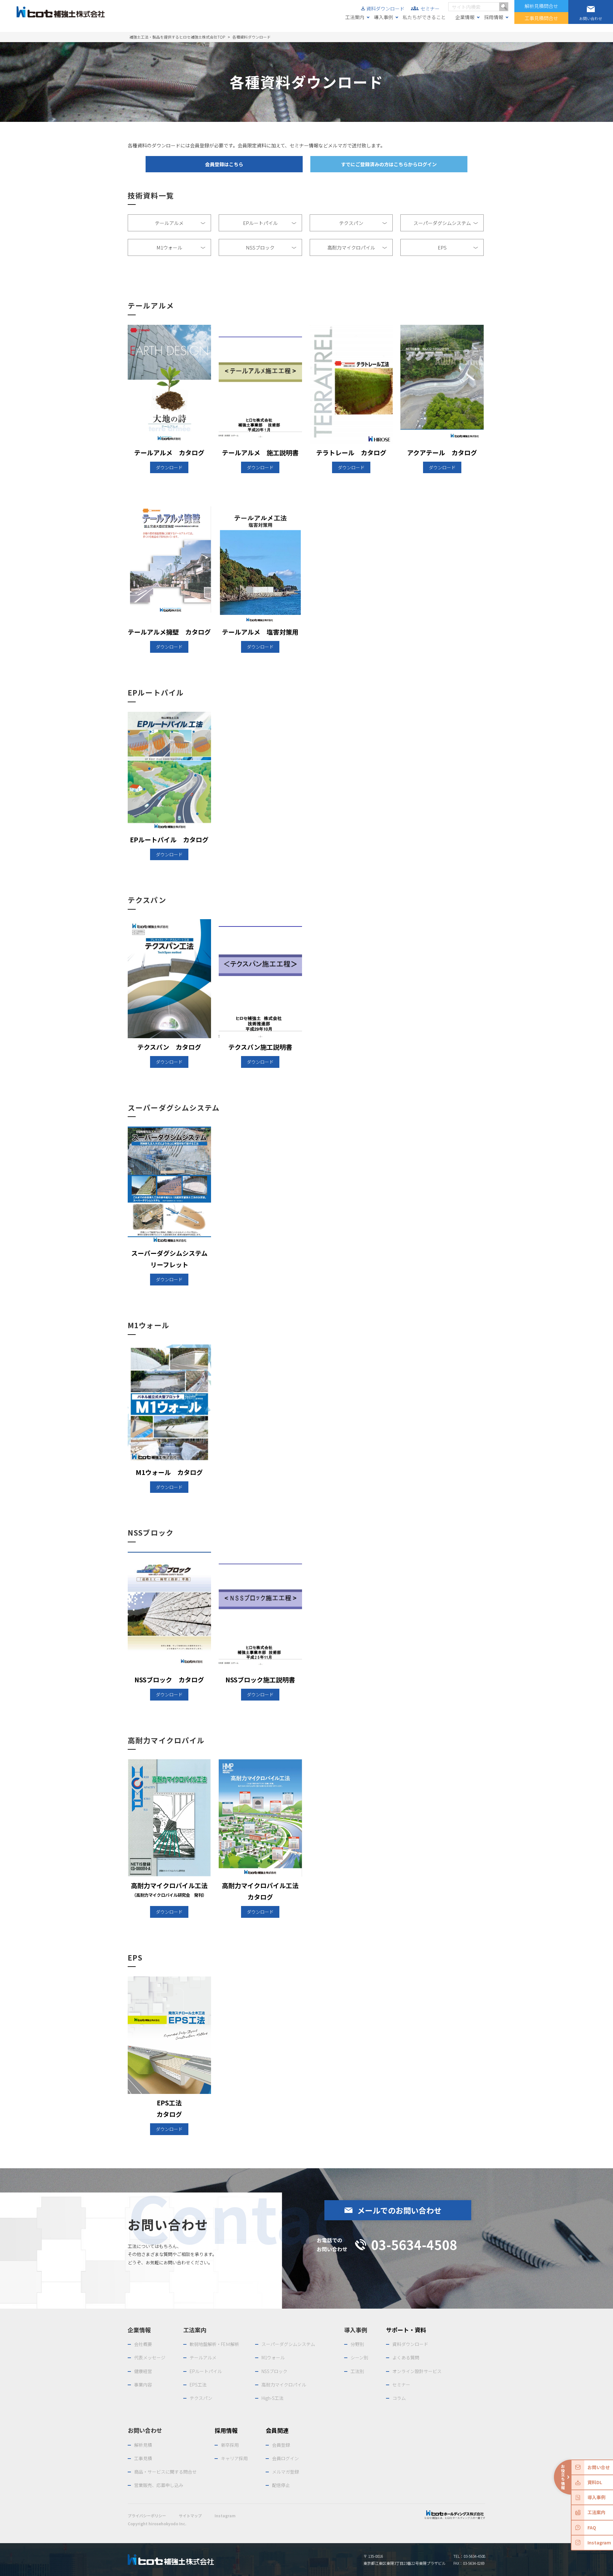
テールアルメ (181, 223)
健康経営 (143, 2371)
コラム (399, 2398)
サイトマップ (190, 2516)
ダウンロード (169, 467)
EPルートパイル (270, 223)
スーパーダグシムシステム (446, 223)
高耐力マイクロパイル (358, 248)
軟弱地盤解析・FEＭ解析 (214, 2344)
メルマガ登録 (285, 2472)
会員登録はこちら (224, 164)
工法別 (357, 2371)
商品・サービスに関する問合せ (165, 2472)
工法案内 (355, 17)
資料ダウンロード (385, 8)
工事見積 (143, 2458)
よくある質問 (406, 2357)
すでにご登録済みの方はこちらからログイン (389, 164)
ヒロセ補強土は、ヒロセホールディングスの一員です (455, 2518)
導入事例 (383, 17)
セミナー (430, 8)
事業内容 (143, 2385)
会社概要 (143, 2344)
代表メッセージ (150, 2357)
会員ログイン (285, 2458)
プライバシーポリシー (147, 2516)
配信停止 (281, 2485)
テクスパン (364, 223)
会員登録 (281, 2445)
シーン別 (359, 2357)
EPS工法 (198, 2385)
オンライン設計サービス (417, 2371)
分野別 (357, 2344)
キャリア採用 (234, 2458)
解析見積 (143, 2445)
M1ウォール (182, 248)
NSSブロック (272, 248)
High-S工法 (272, 2398)
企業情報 (465, 17)
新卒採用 (230, 2445)
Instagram (225, 2516)
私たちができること (424, 17)
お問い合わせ (145, 2430)
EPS (458, 248)
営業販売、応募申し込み (159, 2485)
